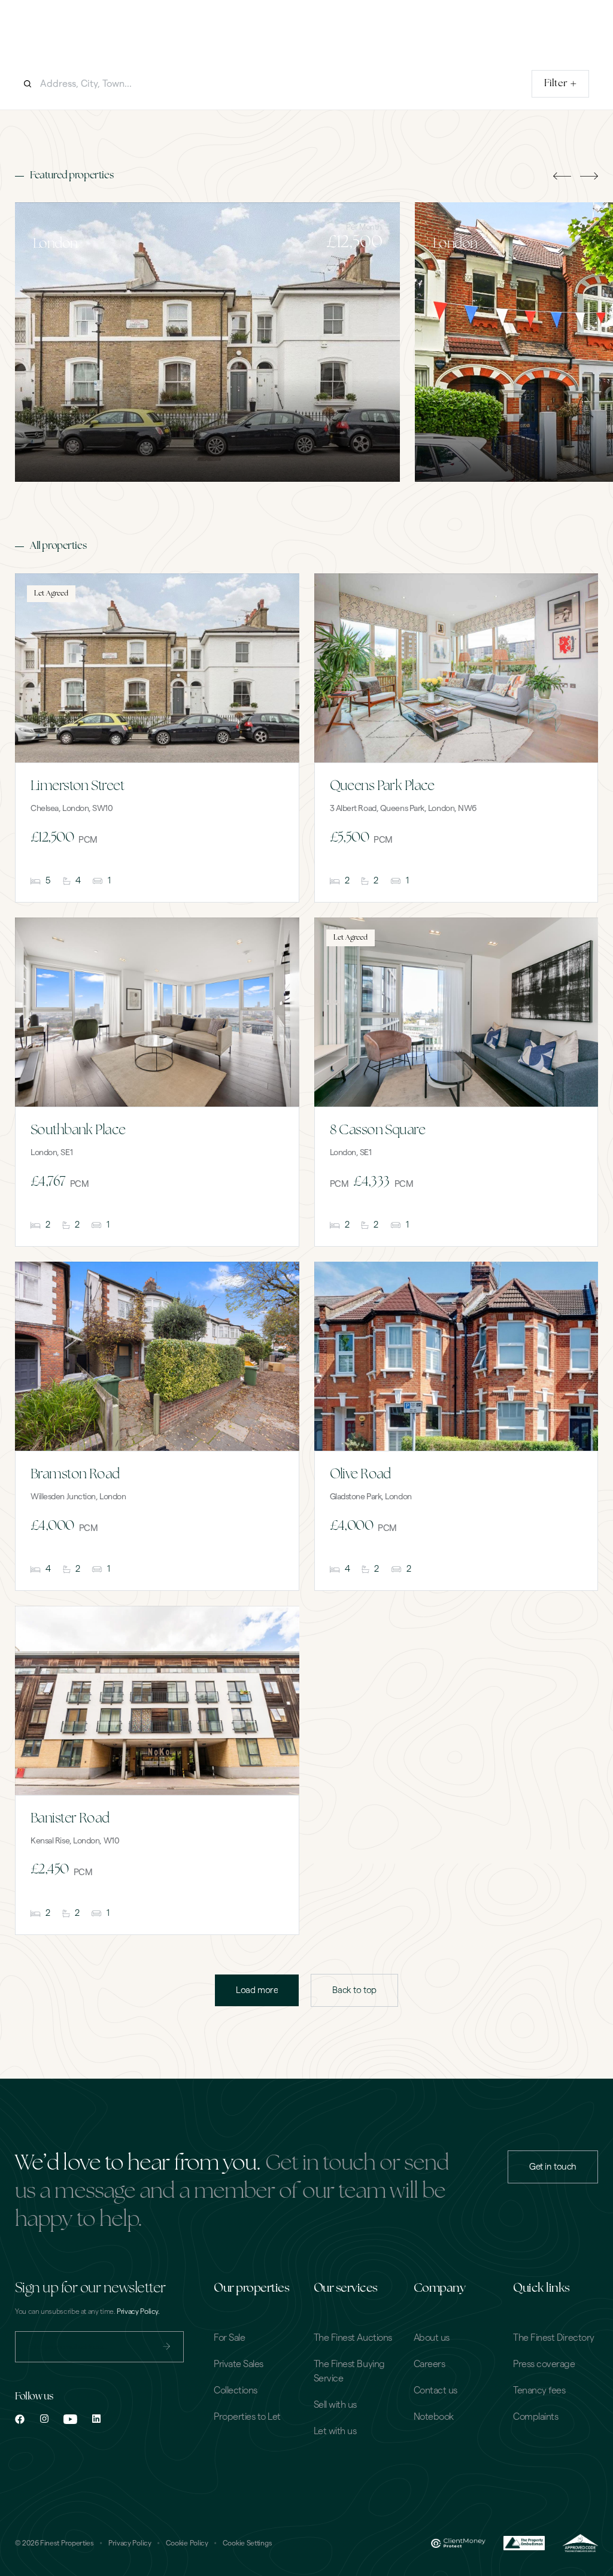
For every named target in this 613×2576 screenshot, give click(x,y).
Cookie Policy (187, 2543)
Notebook (434, 2417)
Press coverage (544, 2364)
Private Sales (239, 2364)
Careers (430, 2364)
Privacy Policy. (138, 2311)
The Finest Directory (553, 2338)
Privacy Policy (130, 2543)
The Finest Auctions (353, 2338)
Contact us (436, 2390)
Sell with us (335, 2405)
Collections (236, 2390)
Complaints (535, 2417)
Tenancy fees (539, 2390)
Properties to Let (247, 2417)
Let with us (335, 2431)
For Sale (229, 2338)
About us (432, 2338)
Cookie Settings (248, 2543)
